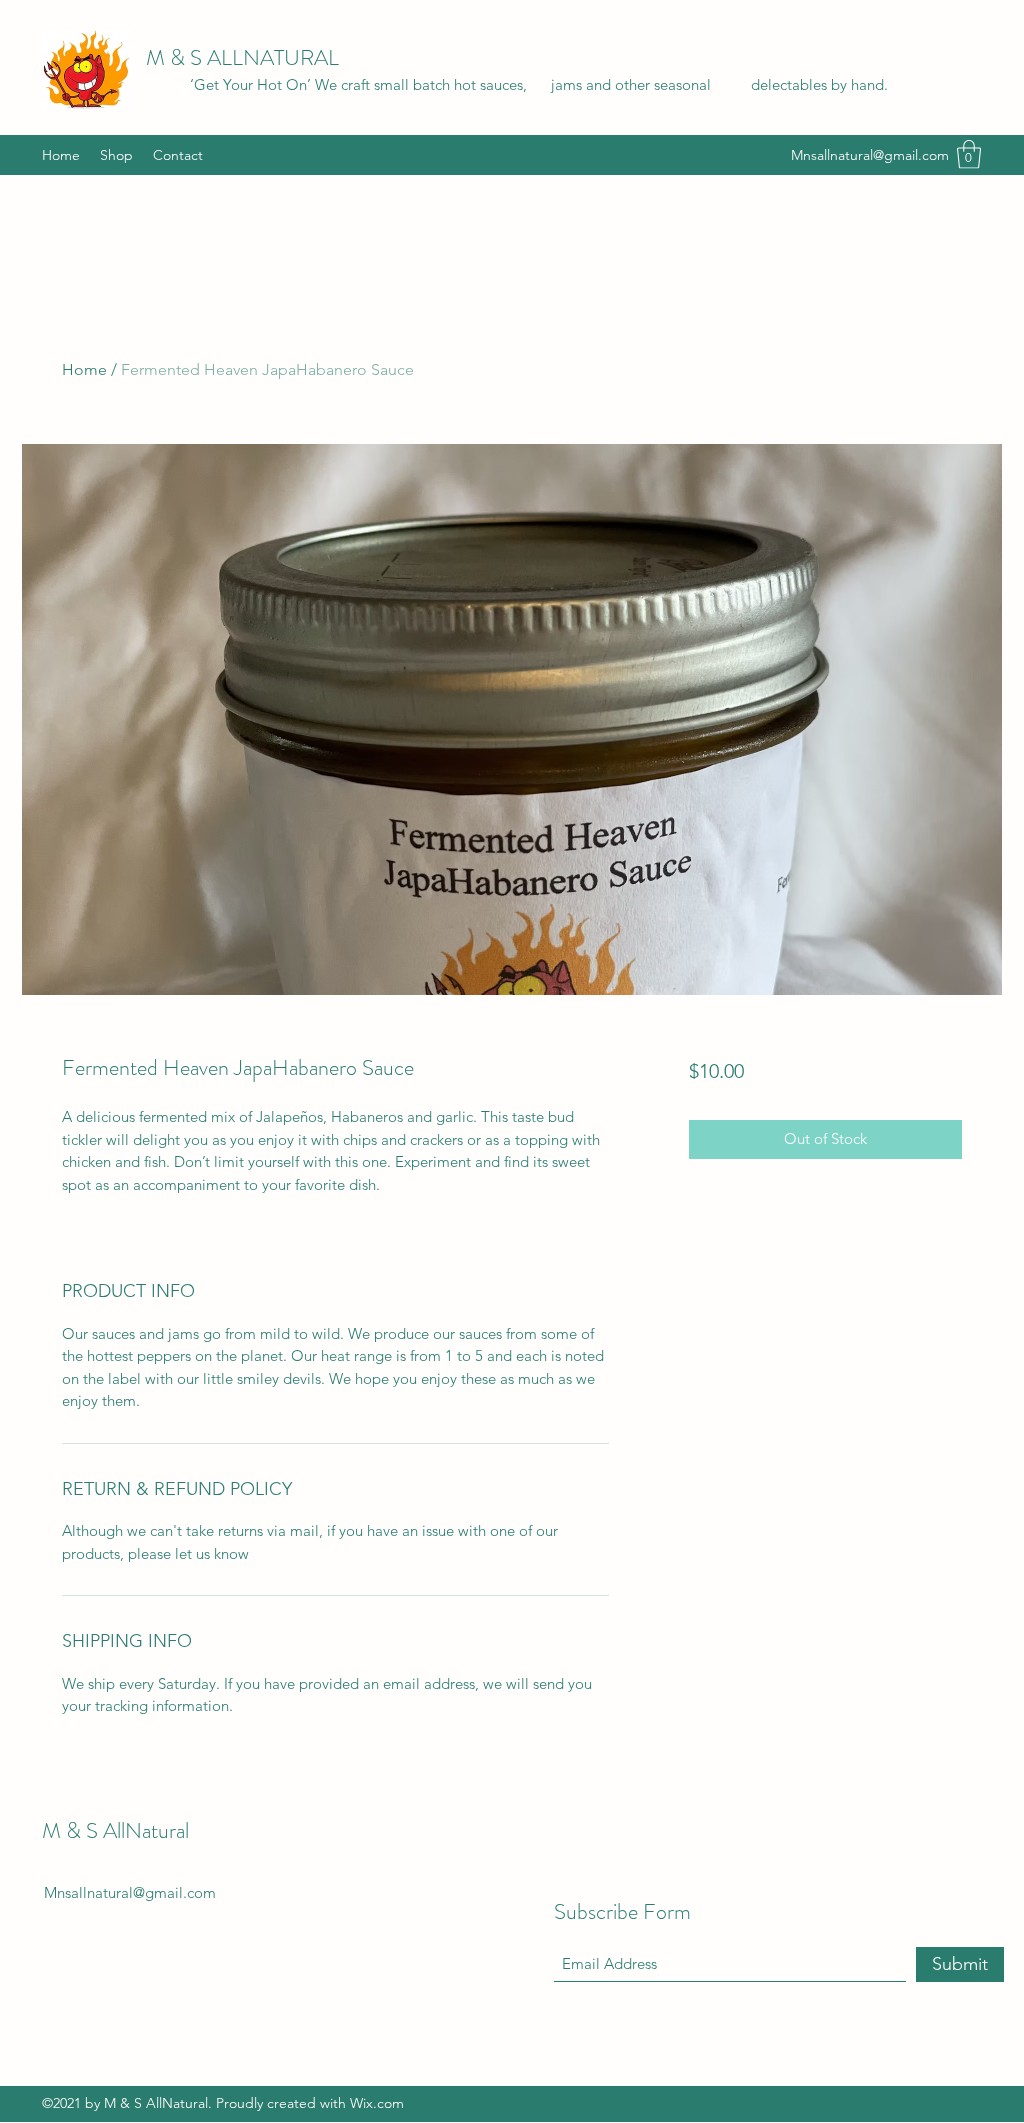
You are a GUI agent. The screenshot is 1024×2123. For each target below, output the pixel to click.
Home (84, 369)
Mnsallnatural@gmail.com (870, 155)
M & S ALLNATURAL (242, 57)
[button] (969, 154)
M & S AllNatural (115, 1830)
